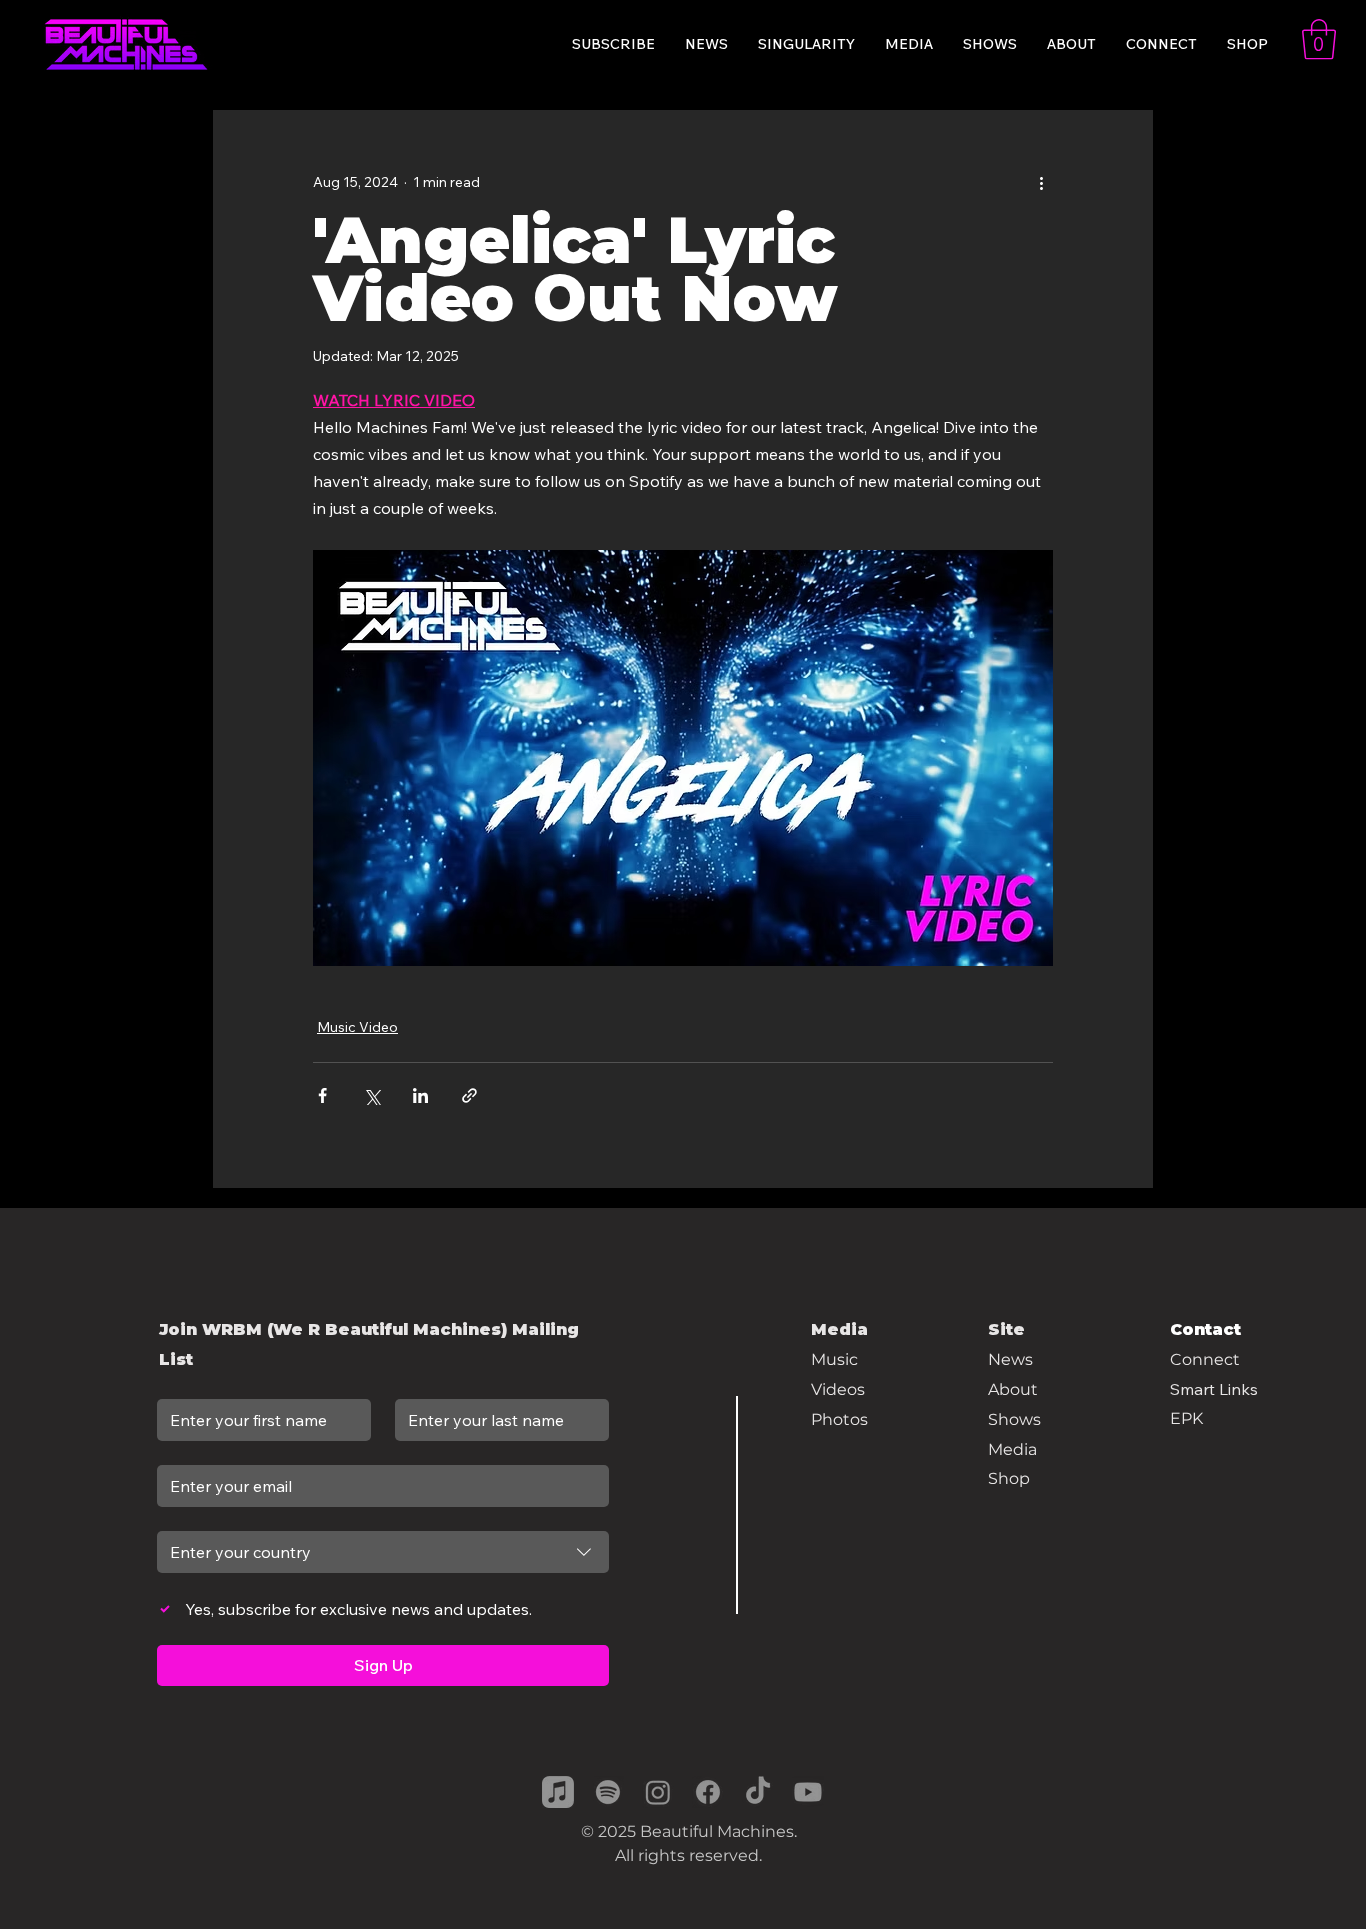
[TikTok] (758, 1792)
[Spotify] (608, 1792)
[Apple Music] (558, 1792)
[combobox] (383, 1552)
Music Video (357, 1027)
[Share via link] (469, 1095)
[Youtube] (808, 1792)
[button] (1319, 39)
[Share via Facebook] (322, 1095)
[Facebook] (708, 1792)
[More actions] (1041, 182)
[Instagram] (658, 1792)
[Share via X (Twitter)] (371, 1095)
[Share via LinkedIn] (420, 1095)
